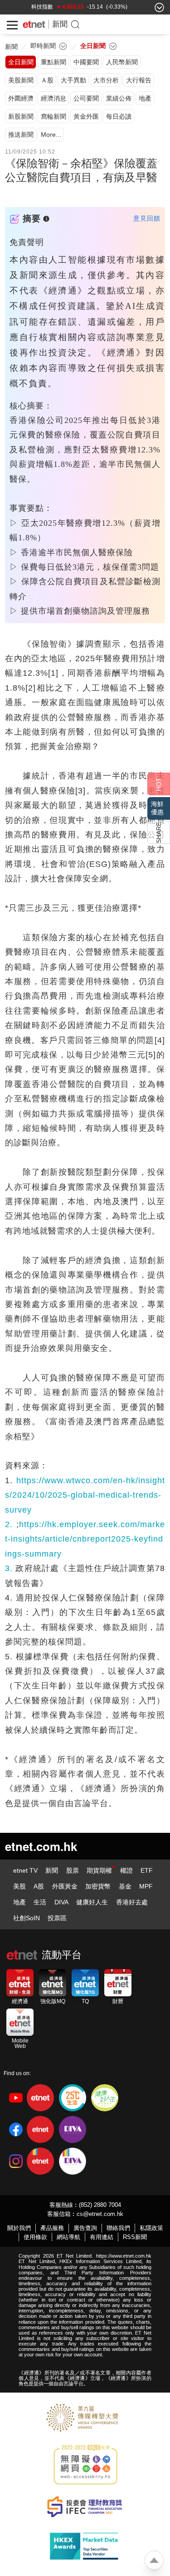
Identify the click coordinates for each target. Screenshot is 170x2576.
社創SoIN (27, 1918)
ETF (147, 1870)
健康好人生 (92, 1902)
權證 (126, 1870)
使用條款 (35, 2237)
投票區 (57, 1918)
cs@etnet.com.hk (100, 2214)
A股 (39, 1886)
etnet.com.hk (41, 1846)
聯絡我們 (118, 2228)
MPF (146, 1886)
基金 (125, 1886)
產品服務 (52, 2228)
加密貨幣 (98, 1886)
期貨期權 (99, 1870)
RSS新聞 (135, 2237)
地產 (19, 1902)
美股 (19, 1886)
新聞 (60, 24)
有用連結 (102, 2237)
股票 (73, 1870)
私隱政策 (151, 2228)
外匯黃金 (65, 1886)
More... (51, 135)
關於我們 (19, 2228)
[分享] (159, 832)
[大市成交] (64, 7)
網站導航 (68, 2237)
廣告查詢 (85, 2228)
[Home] (34, 24)
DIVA (61, 1902)
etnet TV (25, 1870)
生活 (40, 1902)
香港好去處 (132, 1902)
